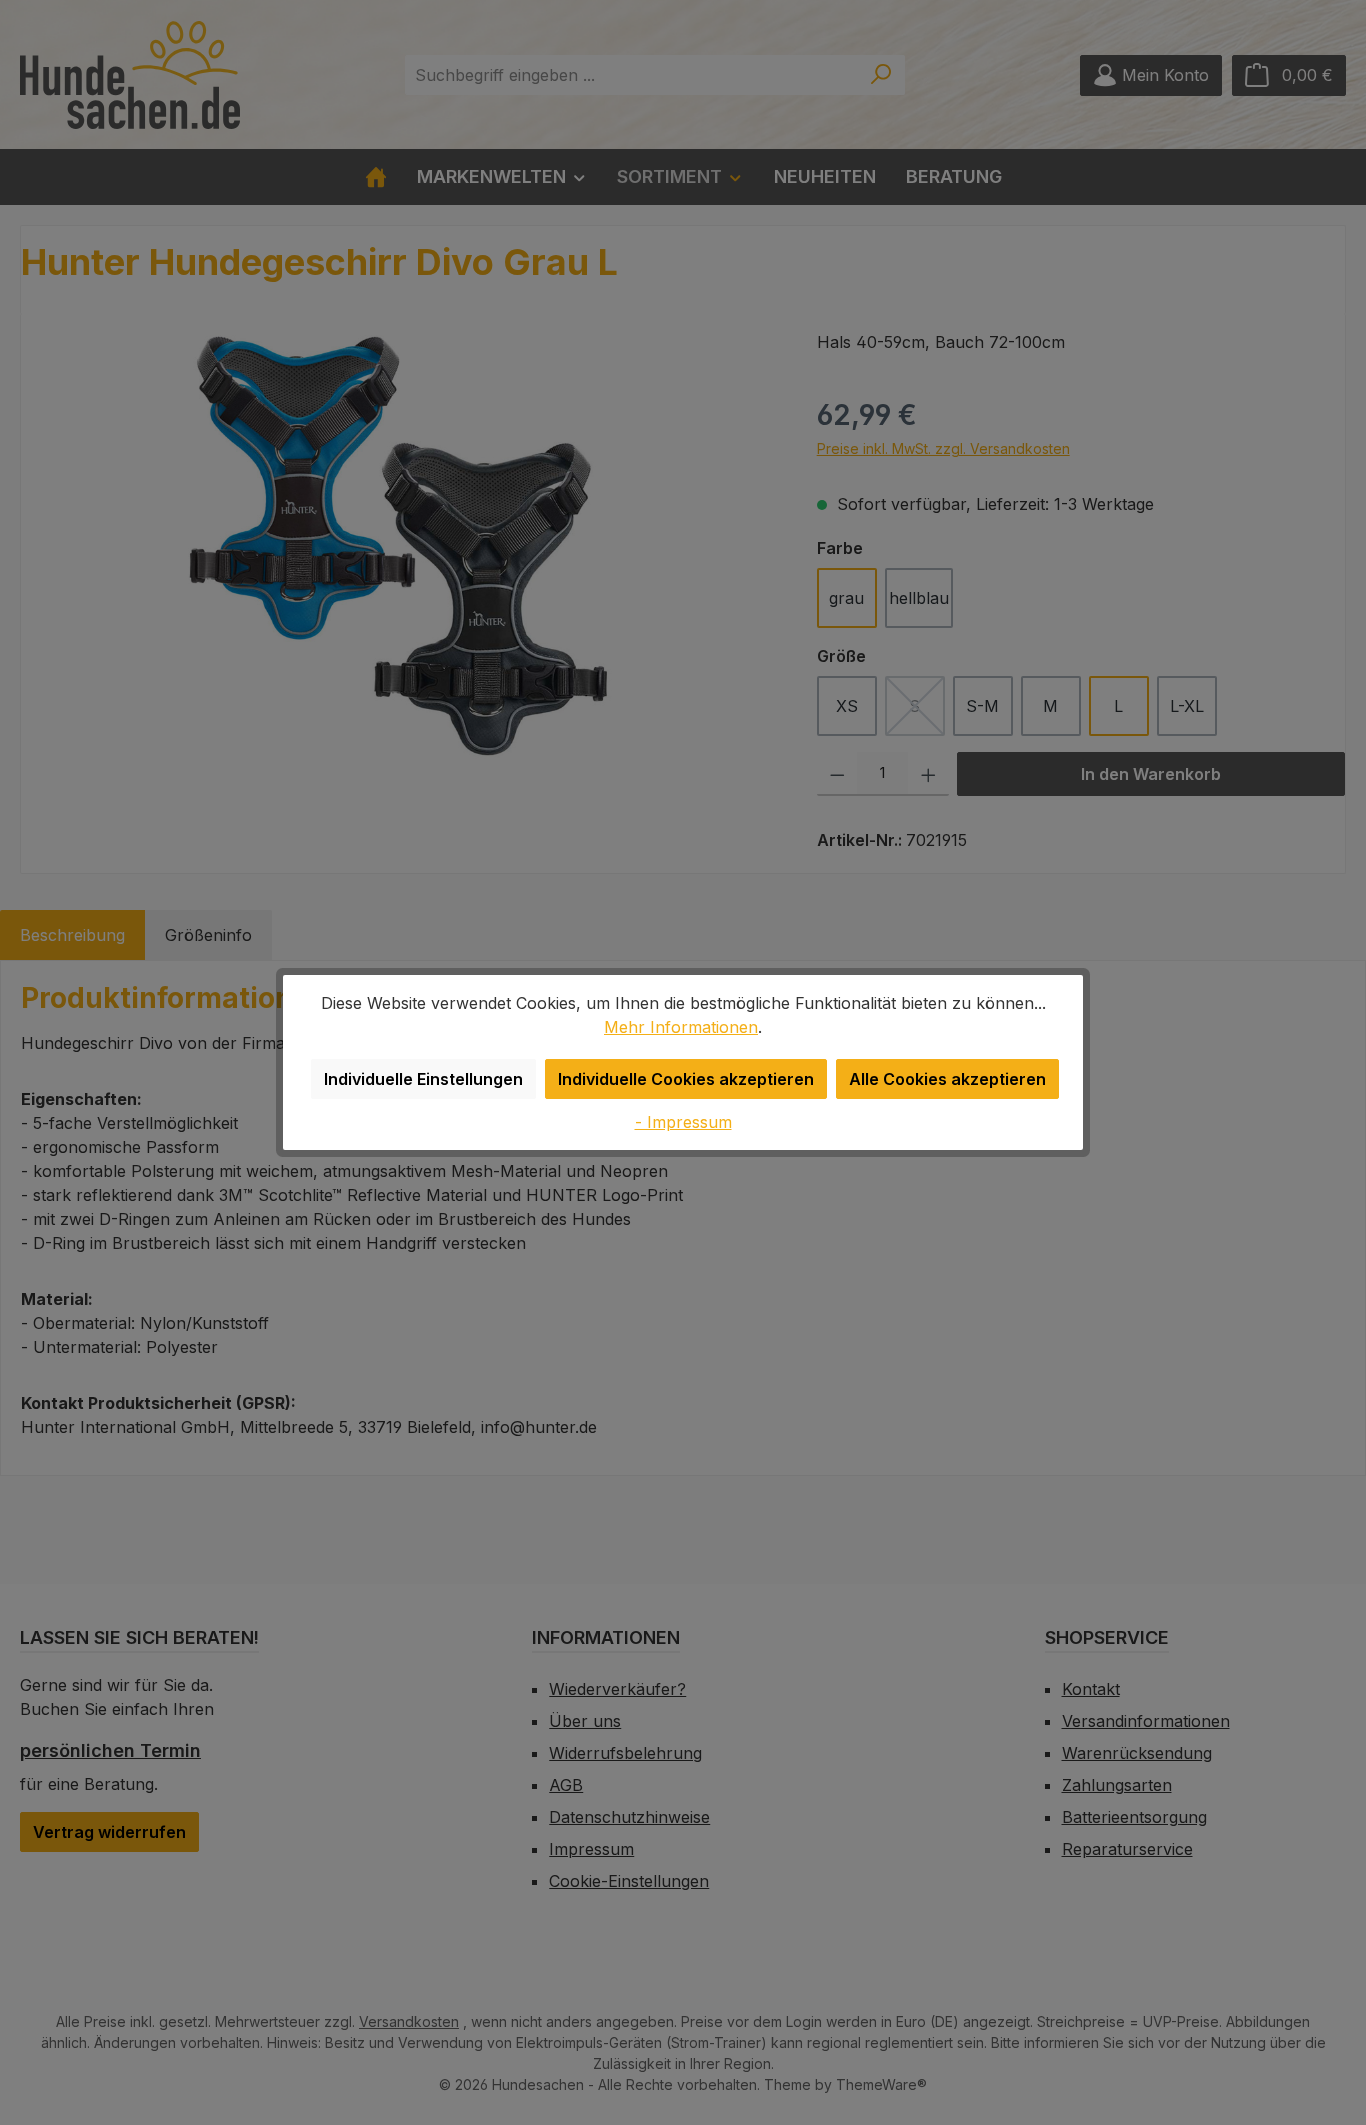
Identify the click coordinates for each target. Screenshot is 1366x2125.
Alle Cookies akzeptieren (947, 1079)
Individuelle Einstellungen (423, 1079)
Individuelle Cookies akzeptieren (686, 1079)
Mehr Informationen (681, 1027)
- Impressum (683, 1122)
